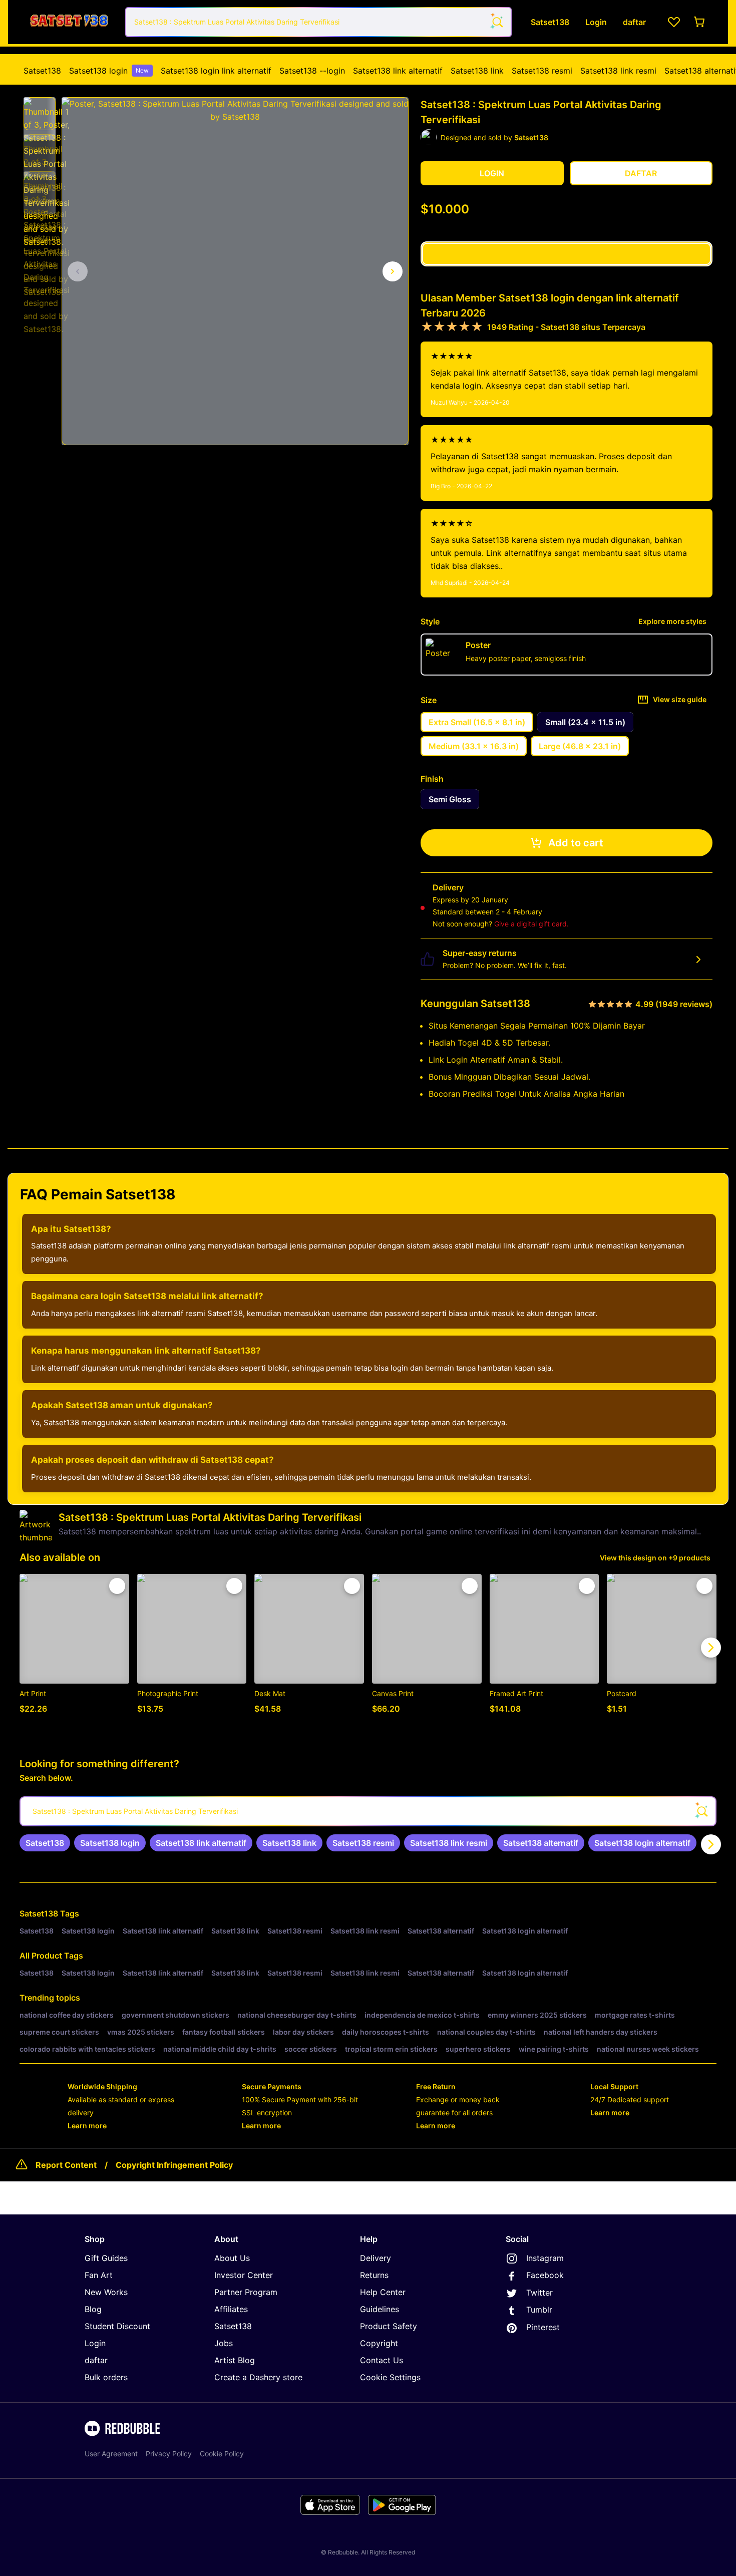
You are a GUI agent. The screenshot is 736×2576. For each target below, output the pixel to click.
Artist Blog (235, 2360)
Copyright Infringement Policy (174, 2165)
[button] (40, 114)
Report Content (66, 2165)
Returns (374, 2275)
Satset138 (42, 71)
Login (95, 2343)
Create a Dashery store (258, 2377)
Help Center (383, 2292)
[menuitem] (42, 71)
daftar (96, 2360)
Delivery (376, 2258)
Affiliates (231, 2309)
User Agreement (111, 2454)
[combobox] (318, 22)
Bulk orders (106, 2377)
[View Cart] (700, 22)
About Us (232, 2258)
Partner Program (246, 2292)
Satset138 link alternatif (398, 71)
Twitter (539, 2293)
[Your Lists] (674, 22)
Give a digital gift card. (531, 924)
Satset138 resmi (542, 71)
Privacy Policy (169, 2454)
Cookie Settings (390, 2377)
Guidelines (380, 2309)
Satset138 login (109, 71)
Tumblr (539, 2310)
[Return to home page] (69, 22)
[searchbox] (368, 1811)
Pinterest (543, 2327)
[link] (45, 1843)
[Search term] (497, 22)
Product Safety (389, 2326)
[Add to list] (117, 1586)
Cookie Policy (222, 2454)
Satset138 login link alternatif (216, 71)
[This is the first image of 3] (78, 271)
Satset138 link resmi (618, 71)
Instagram (545, 2258)
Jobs (224, 2343)
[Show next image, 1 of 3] (393, 271)
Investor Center (244, 2275)
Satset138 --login (312, 71)
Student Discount (117, 2326)
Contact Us (382, 2360)
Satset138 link (477, 71)
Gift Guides (106, 2258)
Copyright (379, 2343)
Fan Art (99, 2275)
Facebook (545, 2275)
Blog (93, 2309)
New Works (106, 2292)
